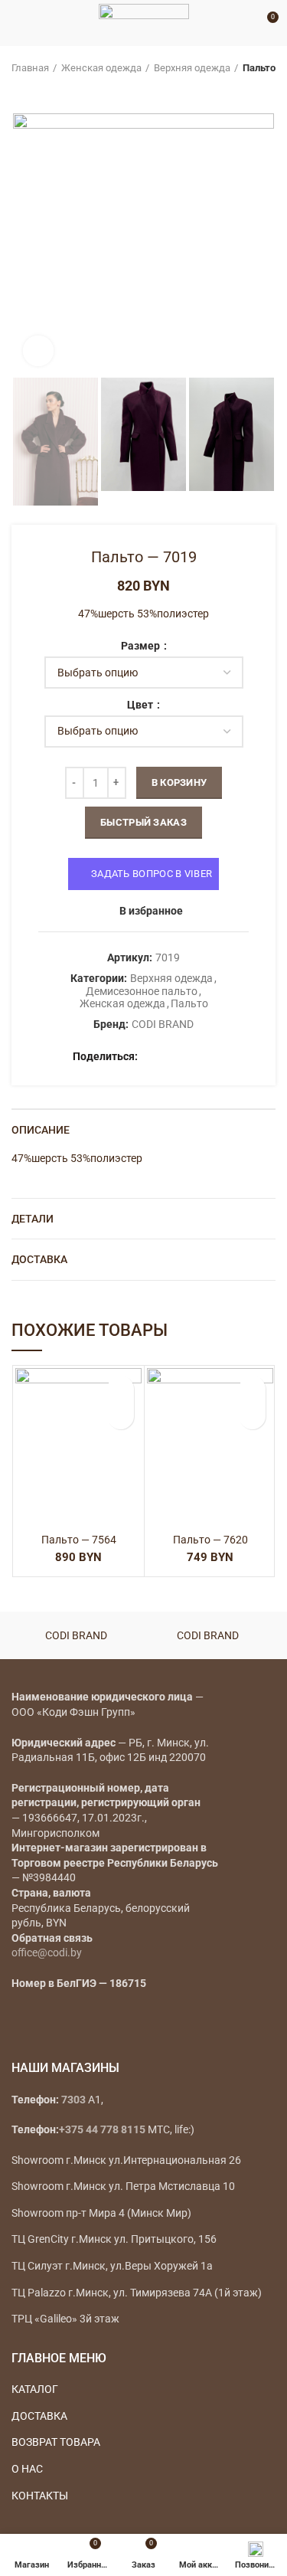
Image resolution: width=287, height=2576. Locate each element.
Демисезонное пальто (142, 991)
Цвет (141, 705)
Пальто (259, 68)
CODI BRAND (163, 1024)
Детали (33, 1219)
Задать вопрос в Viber (152, 874)
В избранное (151, 911)
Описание (41, 1130)
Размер (142, 646)
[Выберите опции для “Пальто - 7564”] (121, 1416)
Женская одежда (101, 68)
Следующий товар (50, 90)
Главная (30, 68)
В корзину (179, 782)
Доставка (39, 1259)
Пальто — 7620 (210, 1540)
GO (244, 23)
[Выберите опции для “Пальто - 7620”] (252, 1416)
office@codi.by (47, 1952)
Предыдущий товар (19, 90)
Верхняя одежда (192, 68)
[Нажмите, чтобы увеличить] (38, 351)
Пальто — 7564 (79, 1540)
